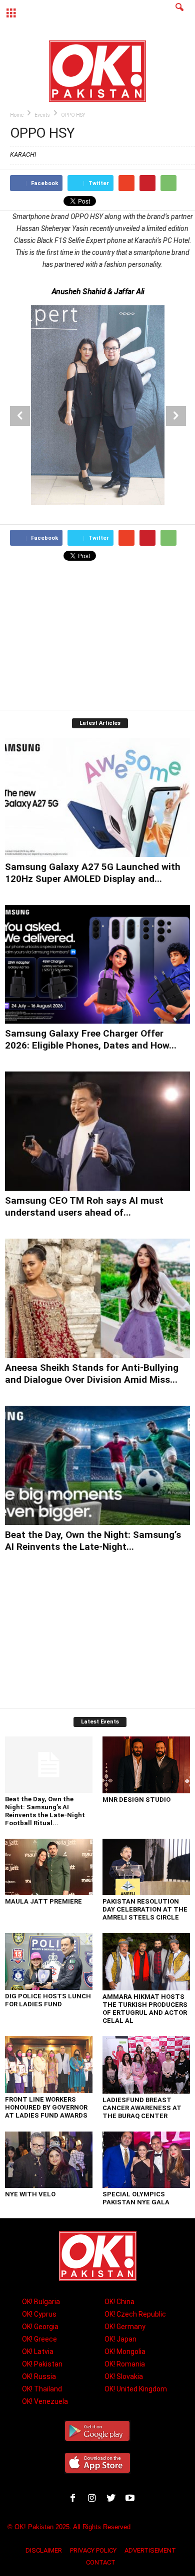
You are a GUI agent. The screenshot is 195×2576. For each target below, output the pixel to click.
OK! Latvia (38, 2352)
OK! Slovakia (124, 2376)
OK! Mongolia (125, 2352)
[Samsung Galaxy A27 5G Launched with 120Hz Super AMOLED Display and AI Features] (97, 797)
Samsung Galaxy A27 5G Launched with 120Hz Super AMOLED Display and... (93, 873)
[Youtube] (131, 2499)
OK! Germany (125, 2327)
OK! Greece (39, 2339)
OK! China (119, 2302)
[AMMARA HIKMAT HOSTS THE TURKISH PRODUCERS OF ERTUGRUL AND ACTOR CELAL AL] (146, 1962)
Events (42, 115)
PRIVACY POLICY (93, 2550)
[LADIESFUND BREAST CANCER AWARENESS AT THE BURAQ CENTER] (146, 2065)
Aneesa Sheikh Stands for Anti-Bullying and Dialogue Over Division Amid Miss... (92, 1374)
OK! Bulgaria (41, 2302)
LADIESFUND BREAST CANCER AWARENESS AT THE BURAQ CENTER (142, 2108)
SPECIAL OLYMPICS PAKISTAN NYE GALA (136, 2198)
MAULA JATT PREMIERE (43, 1901)
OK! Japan (120, 2339)
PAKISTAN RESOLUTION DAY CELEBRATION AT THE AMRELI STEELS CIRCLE (145, 1909)
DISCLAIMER (44, 2550)
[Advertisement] (97, 637)
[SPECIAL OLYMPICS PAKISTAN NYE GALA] (146, 2160)
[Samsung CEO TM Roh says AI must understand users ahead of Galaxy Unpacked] (97, 1131)
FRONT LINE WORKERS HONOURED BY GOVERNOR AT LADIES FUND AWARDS (46, 2107)
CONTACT (101, 2562)
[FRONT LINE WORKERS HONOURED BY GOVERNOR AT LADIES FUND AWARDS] (49, 2065)
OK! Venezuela (45, 2401)
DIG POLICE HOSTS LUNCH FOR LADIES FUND (48, 2000)
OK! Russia (39, 2376)
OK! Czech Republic (135, 2314)
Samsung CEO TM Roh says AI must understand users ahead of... (84, 1206)
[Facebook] (75, 2499)
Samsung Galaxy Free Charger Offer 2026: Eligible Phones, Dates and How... (91, 1039)
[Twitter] (113, 2499)
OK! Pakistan (42, 2364)
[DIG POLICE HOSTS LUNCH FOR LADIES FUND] (49, 1961)
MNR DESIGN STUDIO (136, 1800)
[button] (179, 13)
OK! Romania (125, 2364)
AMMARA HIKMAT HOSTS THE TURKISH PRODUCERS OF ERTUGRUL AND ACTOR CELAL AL (145, 2009)
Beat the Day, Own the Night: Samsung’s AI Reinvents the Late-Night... (93, 1541)
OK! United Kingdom (136, 2389)
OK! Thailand (42, 2389)
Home (17, 115)
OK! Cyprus (39, 2314)
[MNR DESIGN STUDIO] (146, 1765)
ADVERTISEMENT (150, 2550)
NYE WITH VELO (30, 2194)
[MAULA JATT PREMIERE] (49, 1867)
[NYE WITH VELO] (49, 2160)
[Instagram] (94, 2499)
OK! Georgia (40, 2327)
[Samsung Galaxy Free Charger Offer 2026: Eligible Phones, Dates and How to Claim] (97, 965)
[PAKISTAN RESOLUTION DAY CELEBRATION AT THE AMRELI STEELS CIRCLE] (146, 1867)
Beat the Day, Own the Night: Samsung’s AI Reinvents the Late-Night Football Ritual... (45, 1811)
